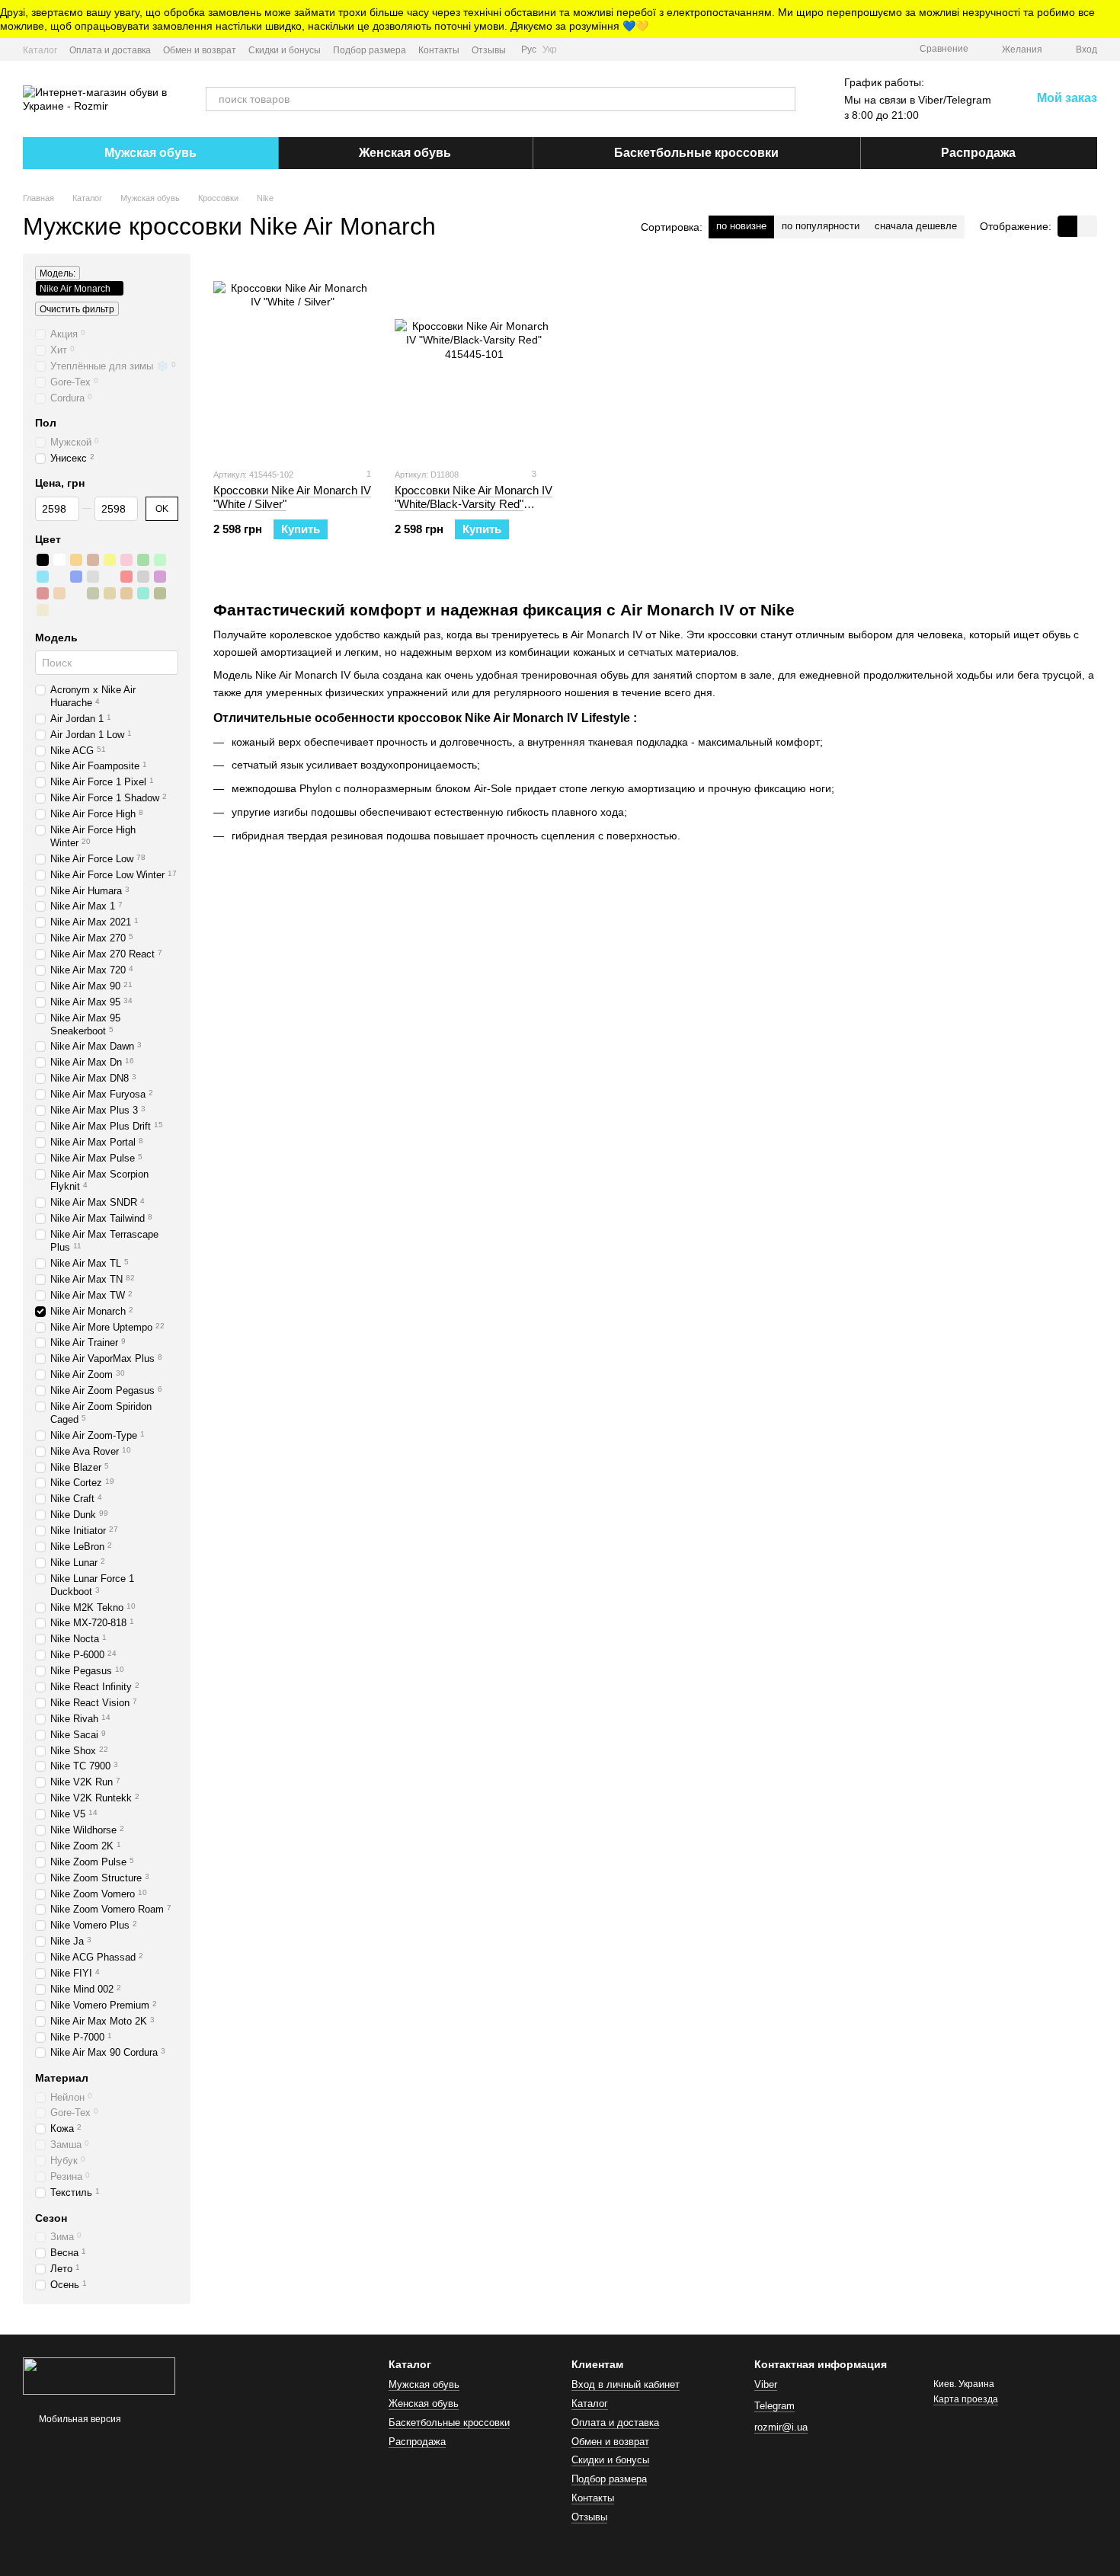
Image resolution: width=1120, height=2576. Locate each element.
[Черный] (43, 560)
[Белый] (59, 560)
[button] (1108, 19)
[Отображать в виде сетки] (1067, 226)
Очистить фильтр (77, 309)
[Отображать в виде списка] (1087, 226)
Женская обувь (405, 153)
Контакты (439, 50)
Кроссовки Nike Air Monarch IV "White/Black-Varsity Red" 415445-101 (474, 504)
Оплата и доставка (110, 50)
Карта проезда (966, 2399)
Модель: (58, 273)
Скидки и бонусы (285, 50)
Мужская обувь (150, 153)
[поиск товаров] (783, 99)
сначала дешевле (916, 226)
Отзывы (489, 50)
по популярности (821, 226)
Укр (550, 50)
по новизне (741, 226)
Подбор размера (370, 50)
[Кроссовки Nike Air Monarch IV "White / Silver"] (293, 360)
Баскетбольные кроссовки (696, 153)
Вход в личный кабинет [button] (626, 2384)
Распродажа (978, 153)
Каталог (40, 50)
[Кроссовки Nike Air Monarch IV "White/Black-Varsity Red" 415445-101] (474, 360)
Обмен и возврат (200, 50)
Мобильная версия (79, 2419)
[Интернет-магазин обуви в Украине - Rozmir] (99, 2375)
